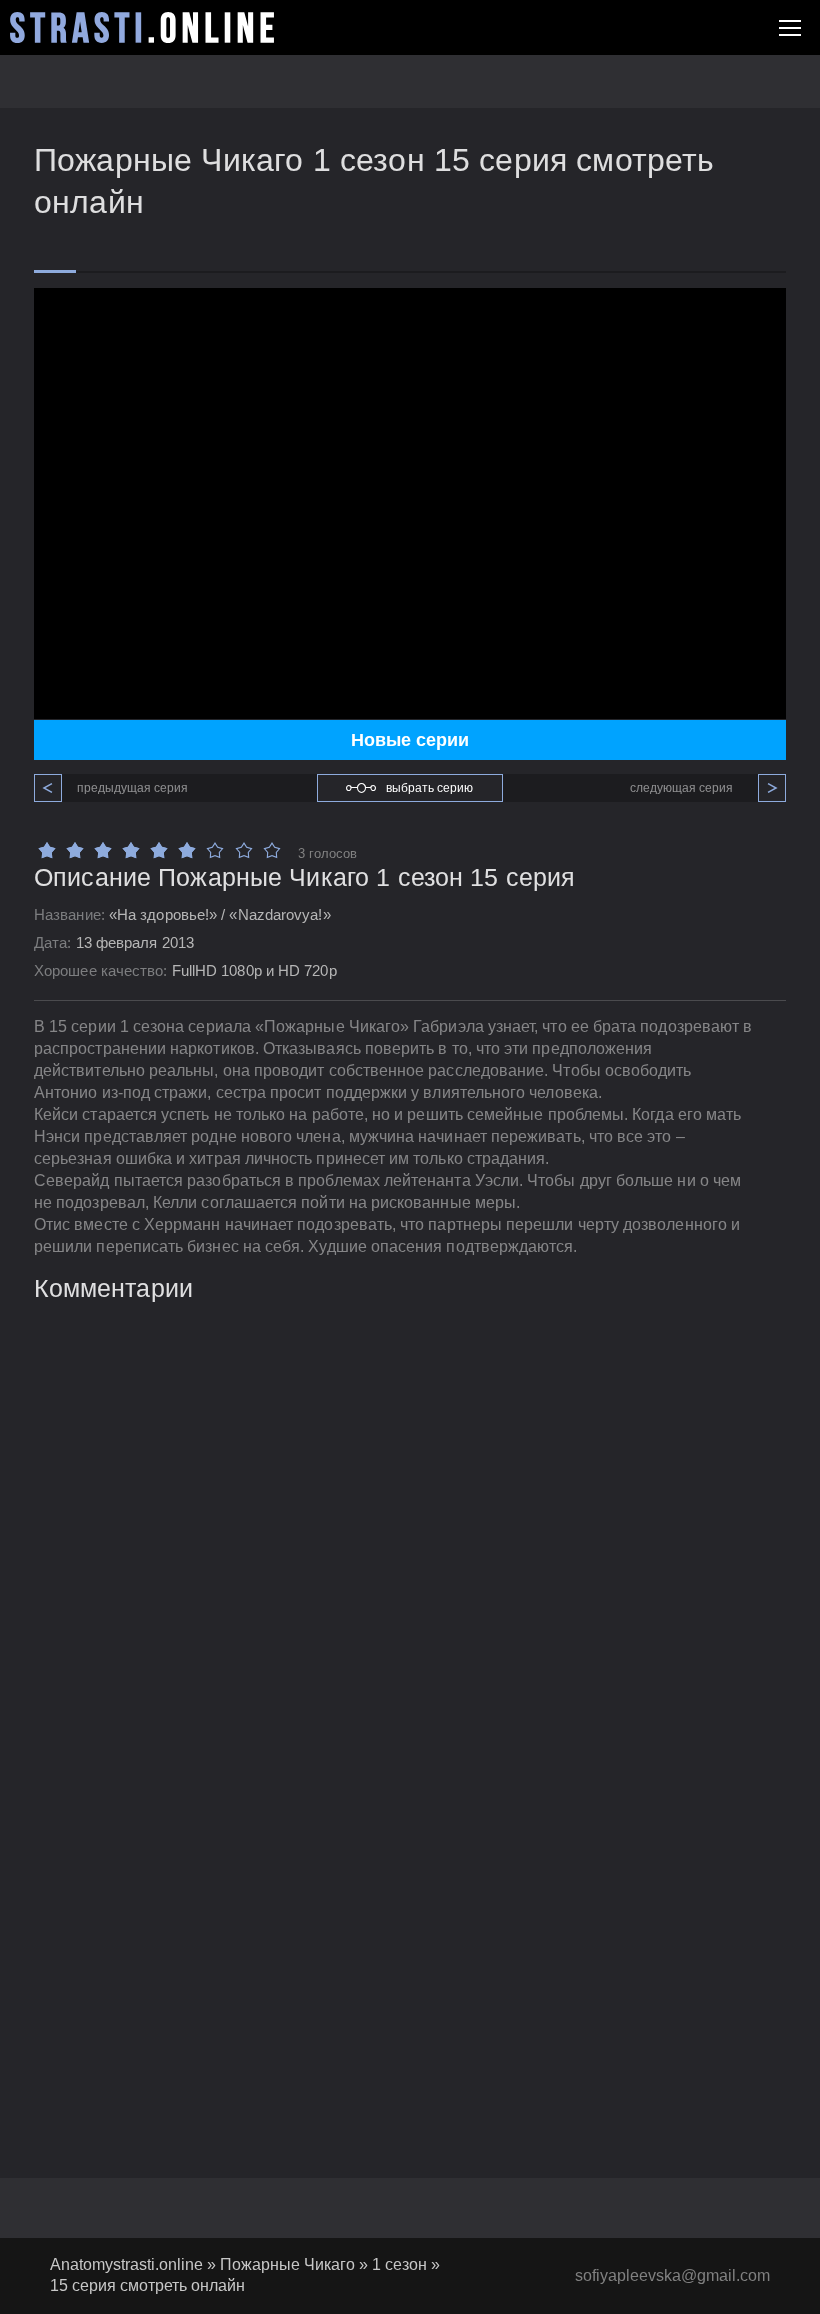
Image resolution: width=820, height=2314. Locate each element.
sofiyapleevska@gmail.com (672, 2275)
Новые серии (410, 740)
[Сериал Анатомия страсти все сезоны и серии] (142, 27)
